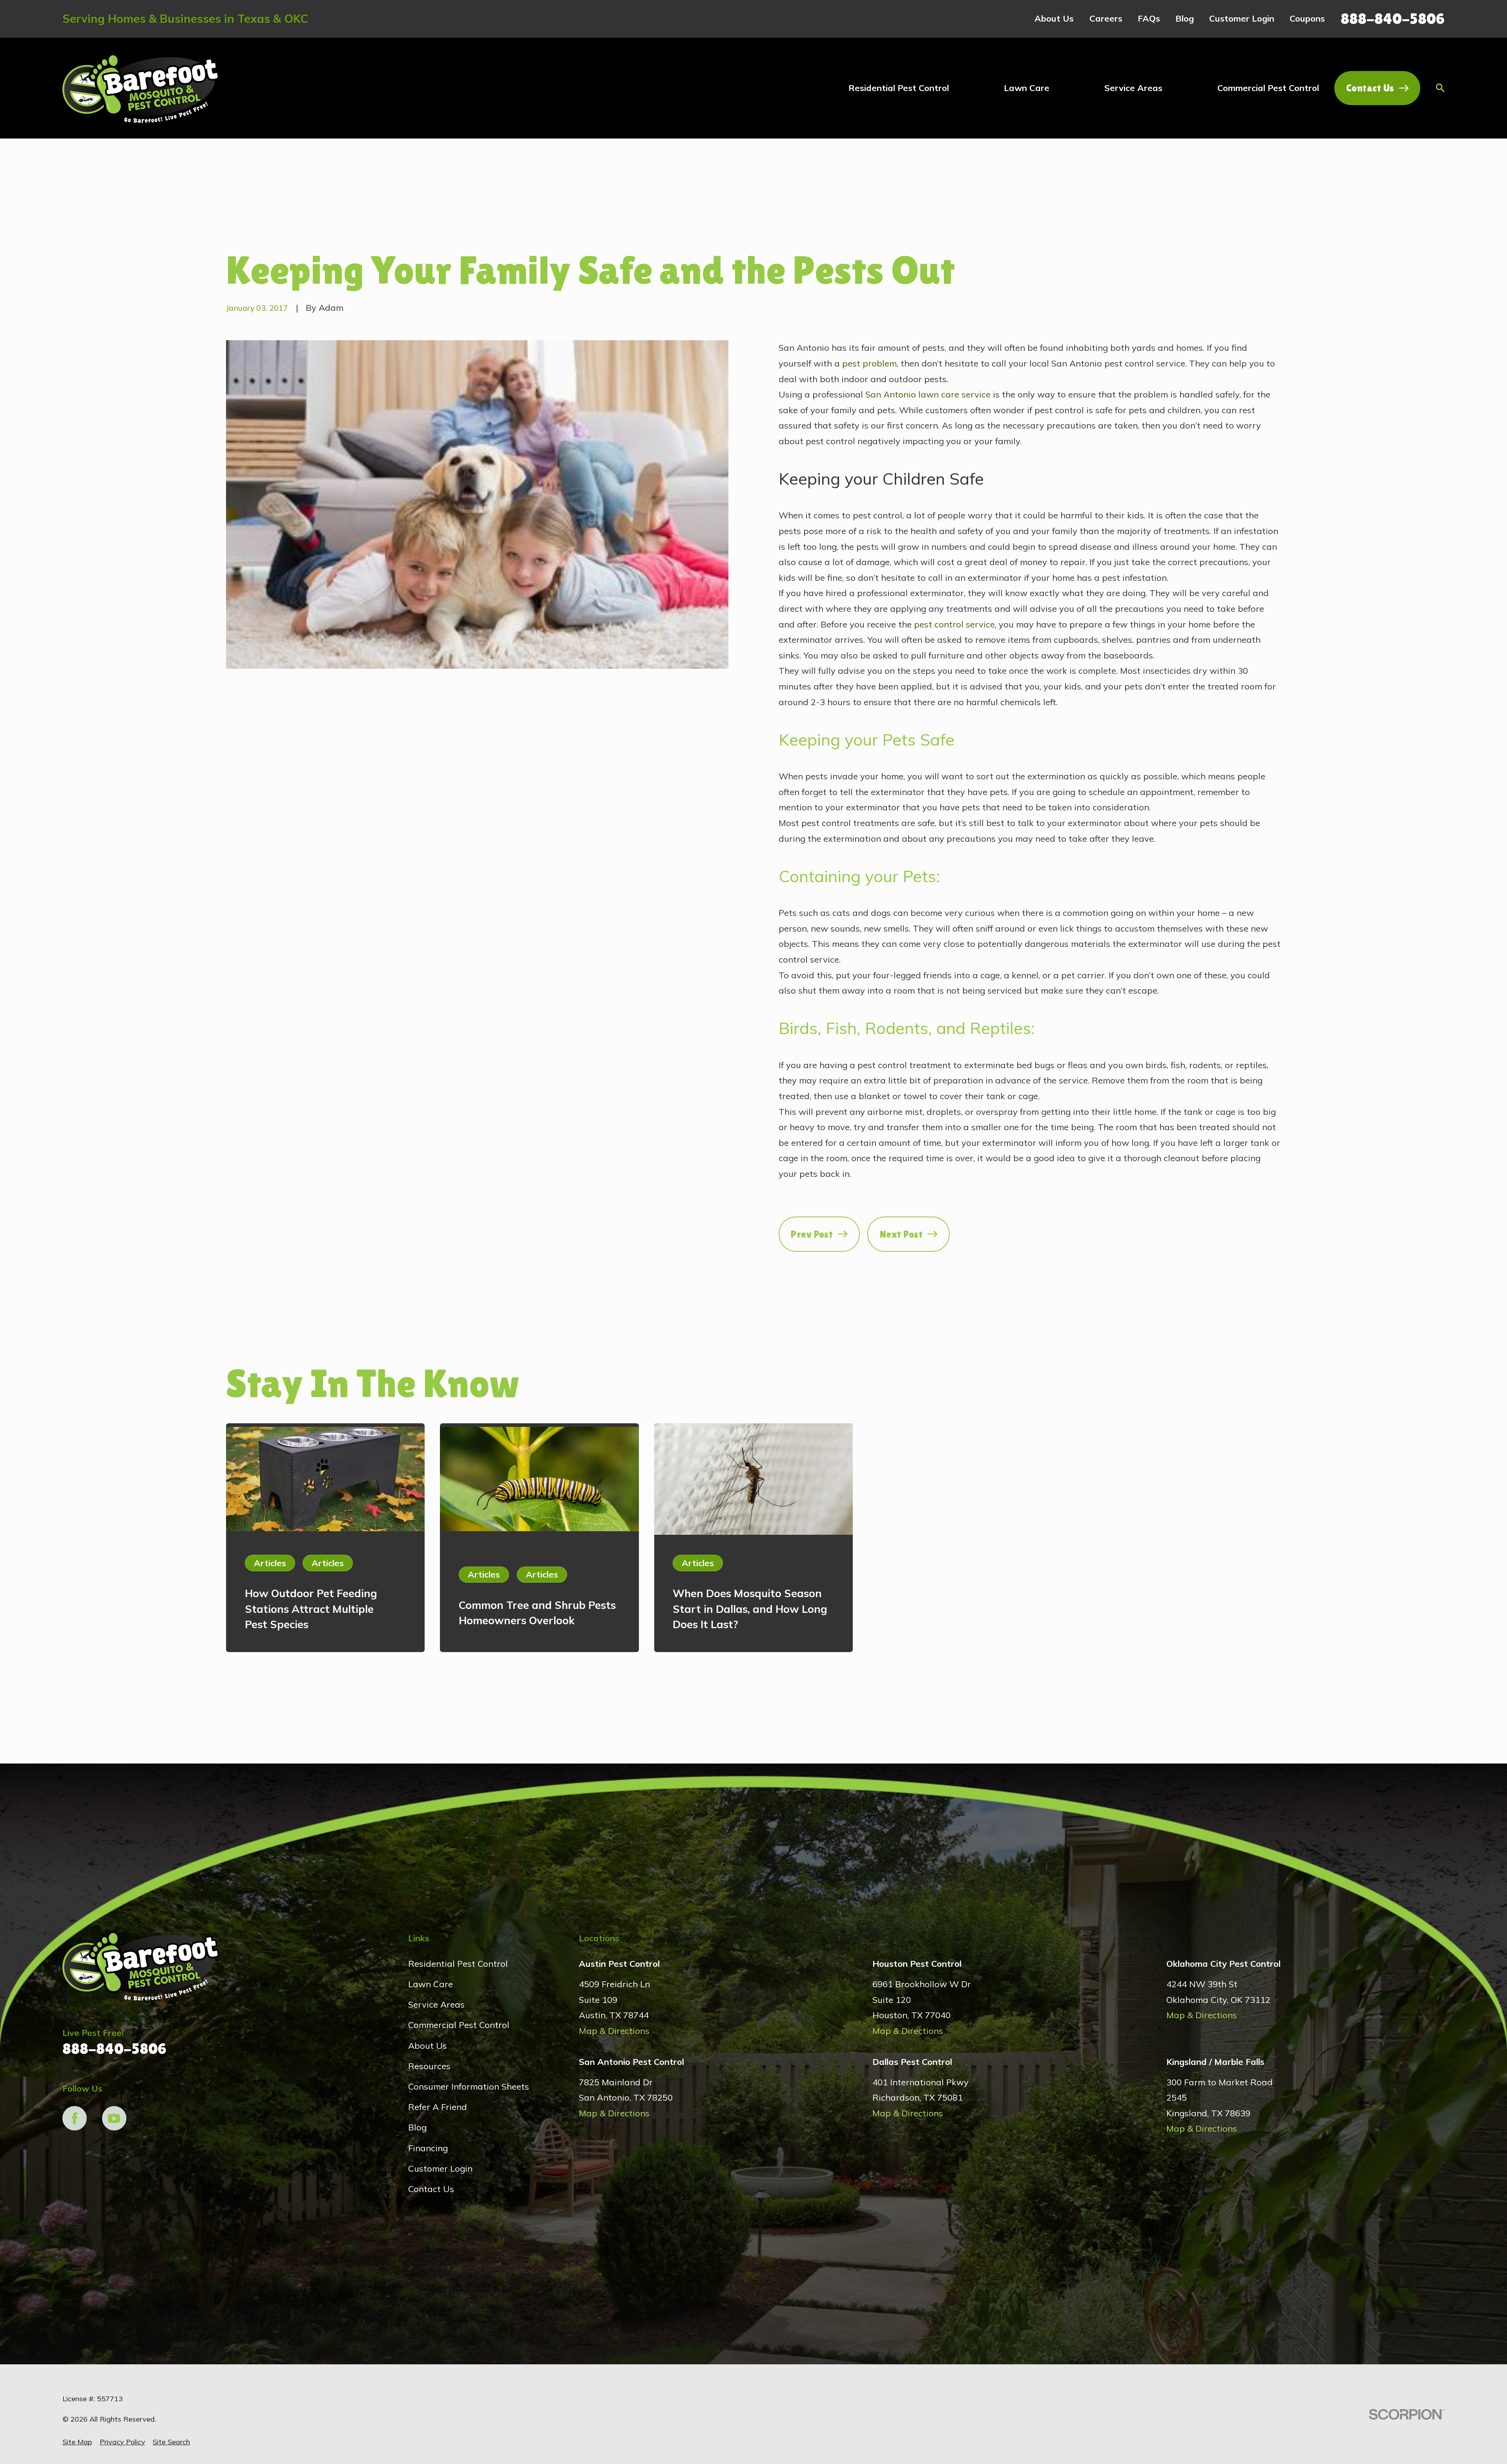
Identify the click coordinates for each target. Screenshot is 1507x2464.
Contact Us (1370, 88)
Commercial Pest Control (459, 2025)
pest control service (954, 624)
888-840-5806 (1393, 19)
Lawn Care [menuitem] (1027, 88)
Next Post (901, 1234)
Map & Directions (614, 2031)
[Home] (141, 88)
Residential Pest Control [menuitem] (899, 88)
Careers (1106, 18)
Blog (1185, 18)
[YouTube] (114, 2118)
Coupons (1307, 18)
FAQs (1149, 18)
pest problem (869, 363)
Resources (429, 2066)
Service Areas (436, 2004)
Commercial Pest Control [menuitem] (1268, 88)
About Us (1054, 18)
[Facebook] (75, 2118)
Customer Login (1242, 18)
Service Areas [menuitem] (1133, 88)
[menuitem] (77, 2442)
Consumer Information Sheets (469, 2086)
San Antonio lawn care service (928, 394)
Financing (428, 2148)
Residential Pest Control (458, 1964)
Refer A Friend (438, 2107)
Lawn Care (431, 1984)
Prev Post (812, 1234)
